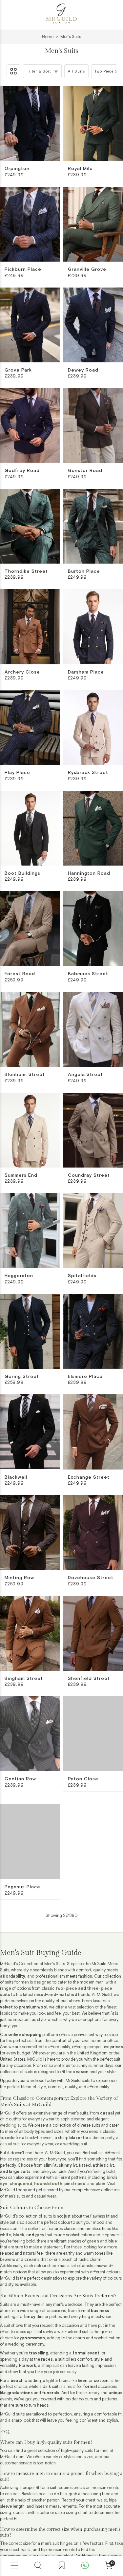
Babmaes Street (88, 974)
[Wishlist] (62, 2566)
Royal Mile (80, 169)
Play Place (17, 773)
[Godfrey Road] (30, 425)
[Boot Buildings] (30, 828)
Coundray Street (89, 1175)
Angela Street (85, 1075)
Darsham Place (86, 672)
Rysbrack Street (88, 773)
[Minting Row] (30, 1533)
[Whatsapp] (85, 2566)
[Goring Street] (30, 1331)
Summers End (21, 1175)
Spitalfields (82, 1276)
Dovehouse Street (91, 1578)
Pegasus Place (22, 1880)
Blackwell (16, 1477)
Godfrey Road (22, 471)
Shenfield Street (89, 1679)
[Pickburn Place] (30, 224)
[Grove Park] (30, 325)
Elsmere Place (85, 1377)
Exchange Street (89, 1477)
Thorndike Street (26, 571)
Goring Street (22, 1377)
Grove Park (18, 370)
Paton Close (83, 1779)
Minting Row (19, 1578)
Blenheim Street (25, 1075)
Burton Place (84, 571)
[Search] (38, 2566)
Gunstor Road (85, 471)
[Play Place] (30, 727)
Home (48, 37)
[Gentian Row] (30, 1734)
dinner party (103, 2129)
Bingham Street (24, 1679)
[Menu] (14, 2566)
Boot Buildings (22, 873)
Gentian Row (20, 1779)
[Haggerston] (30, 1231)
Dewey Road (83, 370)
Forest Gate (83, 1880)
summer (96, 2057)
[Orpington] (30, 123)
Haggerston (19, 1276)
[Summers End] (30, 1130)
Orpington (17, 169)
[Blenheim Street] (30, 1029)
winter (59, 2057)
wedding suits (13, 2117)
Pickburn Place (23, 269)
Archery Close (22, 672)
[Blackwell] (30, 1432)
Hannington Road (89, 873)
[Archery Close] (30, 627)
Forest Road (20, 974)
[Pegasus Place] (30, 1835)
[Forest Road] (30, 929)
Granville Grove (87, 269)
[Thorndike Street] (30, 526)
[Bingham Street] (30, 1633)
